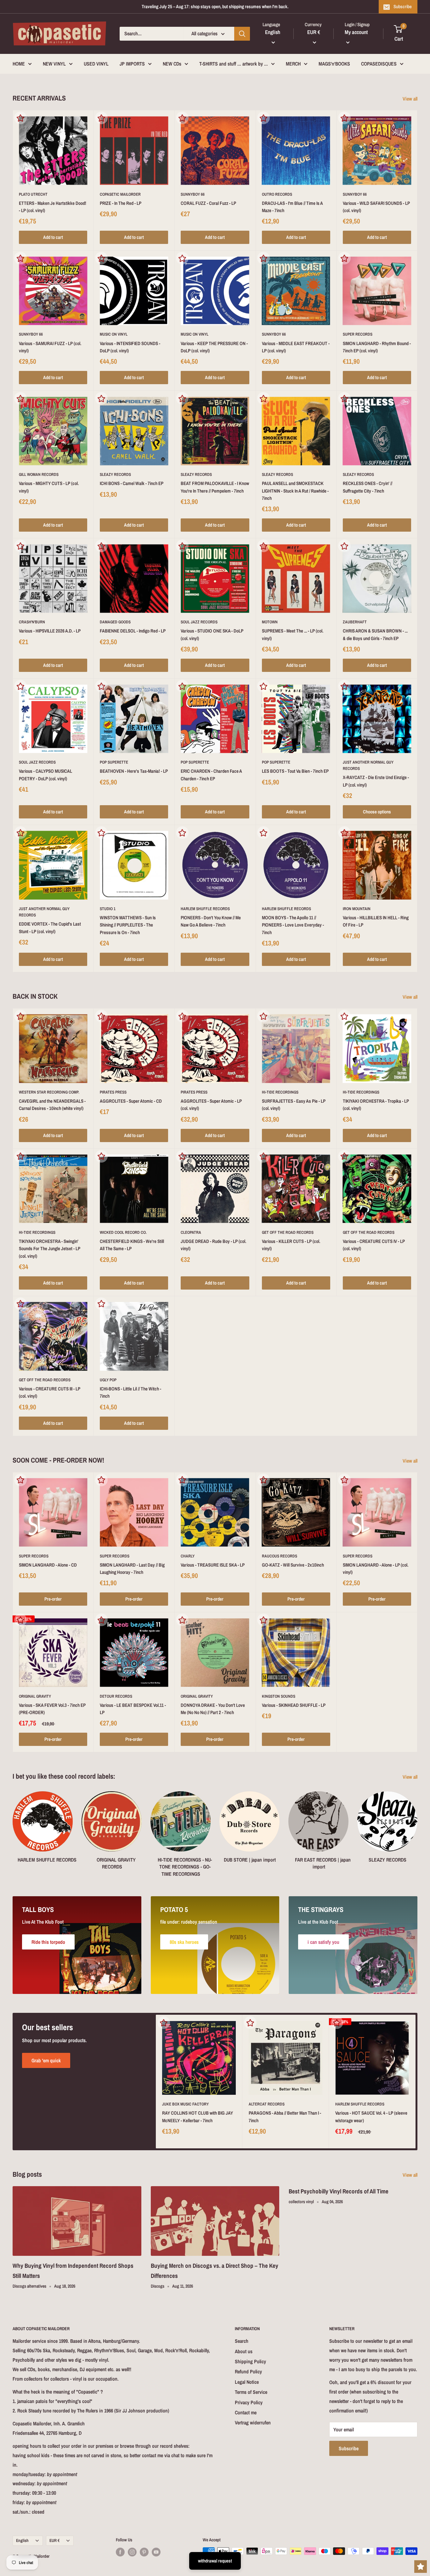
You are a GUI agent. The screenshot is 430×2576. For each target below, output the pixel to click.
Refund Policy (248, 2371)
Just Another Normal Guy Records (368, 765)
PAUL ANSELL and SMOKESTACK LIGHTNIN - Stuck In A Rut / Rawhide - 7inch (295, 491)
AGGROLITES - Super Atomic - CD (131, 1101)
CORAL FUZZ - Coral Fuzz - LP (208, 203)
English (22, 2540)
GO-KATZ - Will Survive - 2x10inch (293, 1565)
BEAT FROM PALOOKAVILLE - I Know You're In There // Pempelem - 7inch (215, 487)
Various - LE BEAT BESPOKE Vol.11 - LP (133, 1709)
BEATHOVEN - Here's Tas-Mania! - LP (134, 771)
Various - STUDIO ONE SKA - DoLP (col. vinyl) (212, 634)
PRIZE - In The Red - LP (121, 203)
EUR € (54, 2540)
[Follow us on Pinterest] (144, 2552)
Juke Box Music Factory (185, 2104)
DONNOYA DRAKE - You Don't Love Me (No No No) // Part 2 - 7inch (213, 1709)
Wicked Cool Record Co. (123, 1232)
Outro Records (277, 194)
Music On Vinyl (114, 334)
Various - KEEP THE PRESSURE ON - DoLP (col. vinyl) (214, 347)
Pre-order (53, 1599)
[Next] (417, 1828)
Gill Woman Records (39, 474)
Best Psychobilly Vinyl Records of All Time (339, 2191)
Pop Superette (114, 762)
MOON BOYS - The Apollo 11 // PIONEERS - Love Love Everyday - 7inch (293, 925)
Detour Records (116, 1696)
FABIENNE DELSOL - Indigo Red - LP (133, 631)
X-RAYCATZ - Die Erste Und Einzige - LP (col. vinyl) (376, 781)
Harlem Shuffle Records (205, 909)
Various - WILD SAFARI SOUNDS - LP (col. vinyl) (376, 207)
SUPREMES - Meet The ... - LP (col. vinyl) (293, 634)
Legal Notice (247, 2382)
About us (244, 2351)
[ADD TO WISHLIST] (20, 118)
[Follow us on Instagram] (132, 2552)
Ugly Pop (108, 1380)
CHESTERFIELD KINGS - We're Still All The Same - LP (132, 1245)
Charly (188, 1556)
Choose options (377, 812)
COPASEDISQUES (379, 64)
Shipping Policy (250, 2361)
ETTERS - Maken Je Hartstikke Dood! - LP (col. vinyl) (53, 207)
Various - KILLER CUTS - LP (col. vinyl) (291, 1245)
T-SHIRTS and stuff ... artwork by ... (234, 64)
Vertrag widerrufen (253, 2423)
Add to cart (53, 237)
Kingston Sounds (279, 1696)
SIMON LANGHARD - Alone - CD (48, 1565)
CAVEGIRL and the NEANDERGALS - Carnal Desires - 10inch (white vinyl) (52, 1105)
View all (411, 99)
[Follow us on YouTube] (156, 2552)
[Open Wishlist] (421, 2567)
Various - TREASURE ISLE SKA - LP (213, 1565)
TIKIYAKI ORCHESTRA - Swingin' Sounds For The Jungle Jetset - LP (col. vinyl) (50, 1249)
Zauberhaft (355, 622)
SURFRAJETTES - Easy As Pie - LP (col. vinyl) (294, 1105)
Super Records (358, 334)
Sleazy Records (115, 474)
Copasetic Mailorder (120, 194)
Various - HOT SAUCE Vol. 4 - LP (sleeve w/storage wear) (371, 2117)
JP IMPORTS (132, 64)
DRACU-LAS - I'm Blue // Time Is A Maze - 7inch (292, 207)
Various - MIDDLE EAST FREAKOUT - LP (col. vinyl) (296, 347)
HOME (19, 64)
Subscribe (403, 6)
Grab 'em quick (46, 2060)
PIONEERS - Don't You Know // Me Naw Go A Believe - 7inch (211, 921)
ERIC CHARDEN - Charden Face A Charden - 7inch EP (211, 775)
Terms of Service (251, 2392)
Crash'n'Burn (32, 622)
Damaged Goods (115, 622)
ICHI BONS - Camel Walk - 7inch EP (132, 483)
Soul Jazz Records (199, 622)
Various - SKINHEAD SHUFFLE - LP (294, 1705)
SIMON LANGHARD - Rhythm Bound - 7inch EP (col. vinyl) (377, 347)
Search (242, 2341)
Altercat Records (267, 2104)
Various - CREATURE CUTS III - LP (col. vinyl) (50, 1392)
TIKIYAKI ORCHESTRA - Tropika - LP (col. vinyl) (376, 1105)
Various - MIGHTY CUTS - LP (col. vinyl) (49, 487)
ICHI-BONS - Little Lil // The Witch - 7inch (130, 1392)
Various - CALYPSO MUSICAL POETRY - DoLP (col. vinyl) (45, 775)
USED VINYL (96, 64)
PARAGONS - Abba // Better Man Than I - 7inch (285, 2117)
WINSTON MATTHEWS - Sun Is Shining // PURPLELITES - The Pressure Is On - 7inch (128, 925)
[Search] (242, 34)
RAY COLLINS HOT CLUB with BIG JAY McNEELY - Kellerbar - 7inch (198, 2117)
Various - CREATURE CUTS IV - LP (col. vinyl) (374, 1245)
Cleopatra (191, 1232)
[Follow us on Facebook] (120, 2552)
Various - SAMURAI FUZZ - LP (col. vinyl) (50, 347)
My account (356, 32)
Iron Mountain (357, 909)
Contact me (246, 2412)
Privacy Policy (249, 2402)
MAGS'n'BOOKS (334, 64)
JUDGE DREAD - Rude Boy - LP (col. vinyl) (213, 1245)
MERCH (293, 64)
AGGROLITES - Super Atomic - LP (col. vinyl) (211, 1105)
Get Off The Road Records (288, 1232)
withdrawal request (215, 2561)
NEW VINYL (54, 64)
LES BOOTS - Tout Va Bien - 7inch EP (295, 771)
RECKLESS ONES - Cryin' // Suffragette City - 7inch (368, 487)
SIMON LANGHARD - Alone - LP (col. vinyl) (376, 1568)
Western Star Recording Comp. (49, 1092)
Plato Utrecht (33, 194)
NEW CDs (172, 64)
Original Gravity (35, 1696)
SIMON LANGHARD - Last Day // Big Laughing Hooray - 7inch (132, 1568)
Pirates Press (113, 1092)
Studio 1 (108, 909)
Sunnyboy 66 (193, 194)
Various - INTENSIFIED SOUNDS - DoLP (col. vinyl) (130, 347)
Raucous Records (280, 1556)
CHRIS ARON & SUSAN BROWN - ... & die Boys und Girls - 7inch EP (375, 634)
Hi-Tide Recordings (280, 1092)
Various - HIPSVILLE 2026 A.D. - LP (50, 631)
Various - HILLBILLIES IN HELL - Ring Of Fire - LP (376, 921)
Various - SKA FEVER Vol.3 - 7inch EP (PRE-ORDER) (52, 1709)
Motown (270, 622)
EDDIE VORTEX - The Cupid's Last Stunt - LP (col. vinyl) (50, 927)
